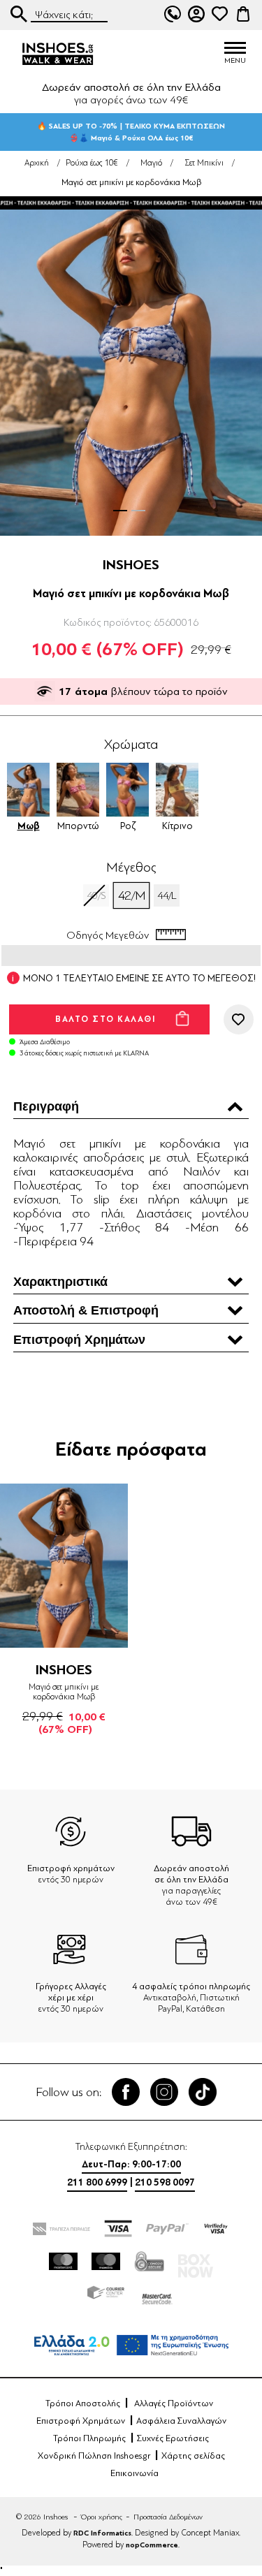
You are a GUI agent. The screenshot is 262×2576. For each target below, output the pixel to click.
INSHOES (131, 565)
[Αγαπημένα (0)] (219, 14)
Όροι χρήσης (102, 2517)
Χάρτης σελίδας (193, 2456)
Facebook (126, 2092)
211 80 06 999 (173, 14)
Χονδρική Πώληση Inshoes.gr (94, 2456)
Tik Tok (203, 2092)
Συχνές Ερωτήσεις (173, 2438)
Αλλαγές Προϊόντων (174, 2403)
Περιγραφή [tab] (46, 1106)
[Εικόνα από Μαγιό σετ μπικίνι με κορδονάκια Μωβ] (131, 368)
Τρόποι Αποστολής (83, 2403)
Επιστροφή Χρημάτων (81, 2421)
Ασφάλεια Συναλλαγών (181, 2421)
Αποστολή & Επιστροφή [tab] (86, 1310)
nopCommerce (152, 2545)
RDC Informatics (102, 2533)
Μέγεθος (131, 868)
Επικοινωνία (134, 2473)
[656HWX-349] (64, 1565)
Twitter (164, 2092)
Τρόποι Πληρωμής (89, 2438)
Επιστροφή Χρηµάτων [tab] (79, 1340)
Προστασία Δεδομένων (168, 2517)
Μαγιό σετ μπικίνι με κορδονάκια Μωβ (64, 1692)
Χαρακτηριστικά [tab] (60, 1282)
